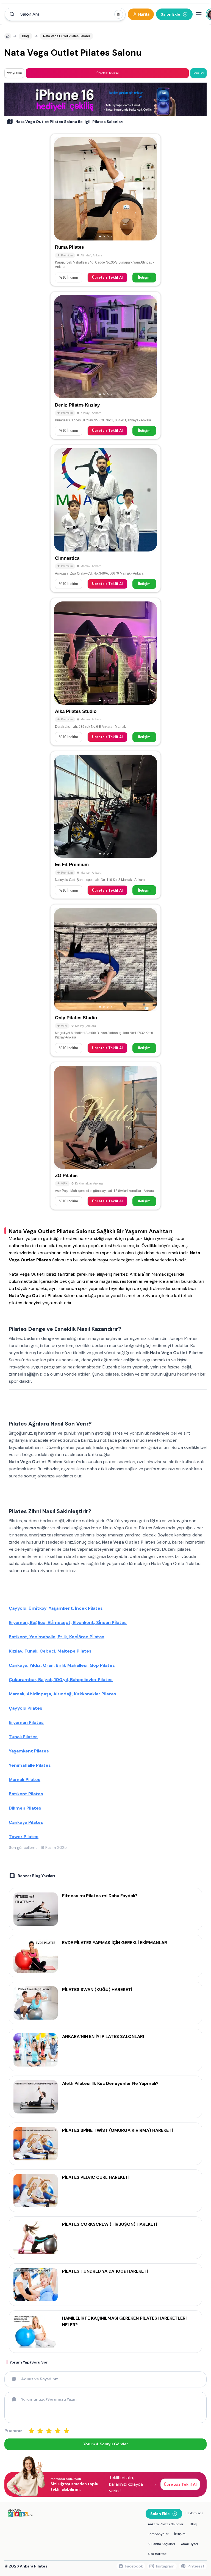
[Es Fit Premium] (105, 825)
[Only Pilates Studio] (105, 980)
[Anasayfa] (8, 36)
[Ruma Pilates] (105, 210)
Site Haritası (158, 2554)
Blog (193, 2524)
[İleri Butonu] (60, 189)
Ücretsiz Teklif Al (107, 277)
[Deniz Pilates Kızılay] (105, 365)
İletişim (144, 277)
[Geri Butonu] (151, 189)
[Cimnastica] (105, 519)
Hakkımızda (194, 2513)
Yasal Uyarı (189, 2544)
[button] (65, 14)
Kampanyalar (158, 2534)
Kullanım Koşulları (161, 2544)
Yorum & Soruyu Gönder (105, 2444)
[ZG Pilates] (105, 1136)
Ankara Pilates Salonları (166, 2524)
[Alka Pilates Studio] (105, 672)
